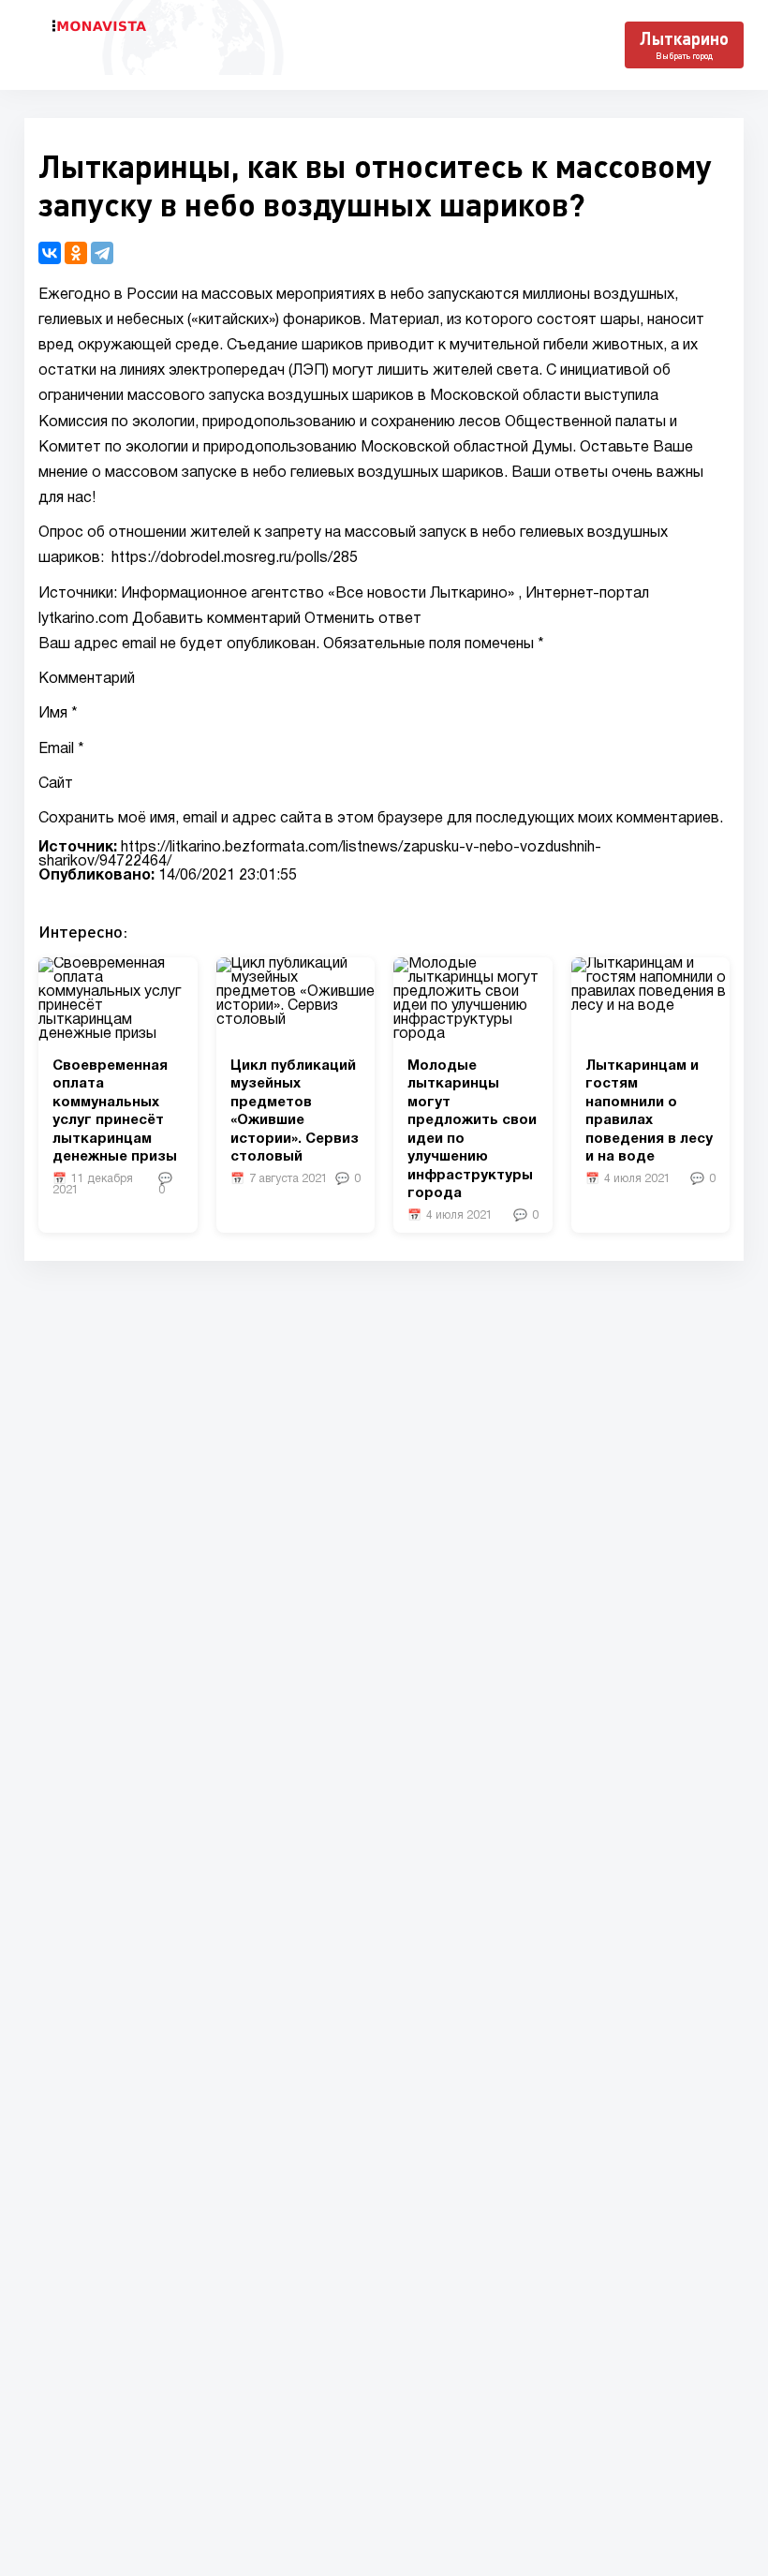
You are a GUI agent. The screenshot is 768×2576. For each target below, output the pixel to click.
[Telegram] (102, 253)
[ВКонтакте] (50, 253)
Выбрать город (684, 56)
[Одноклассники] (76, 253)
